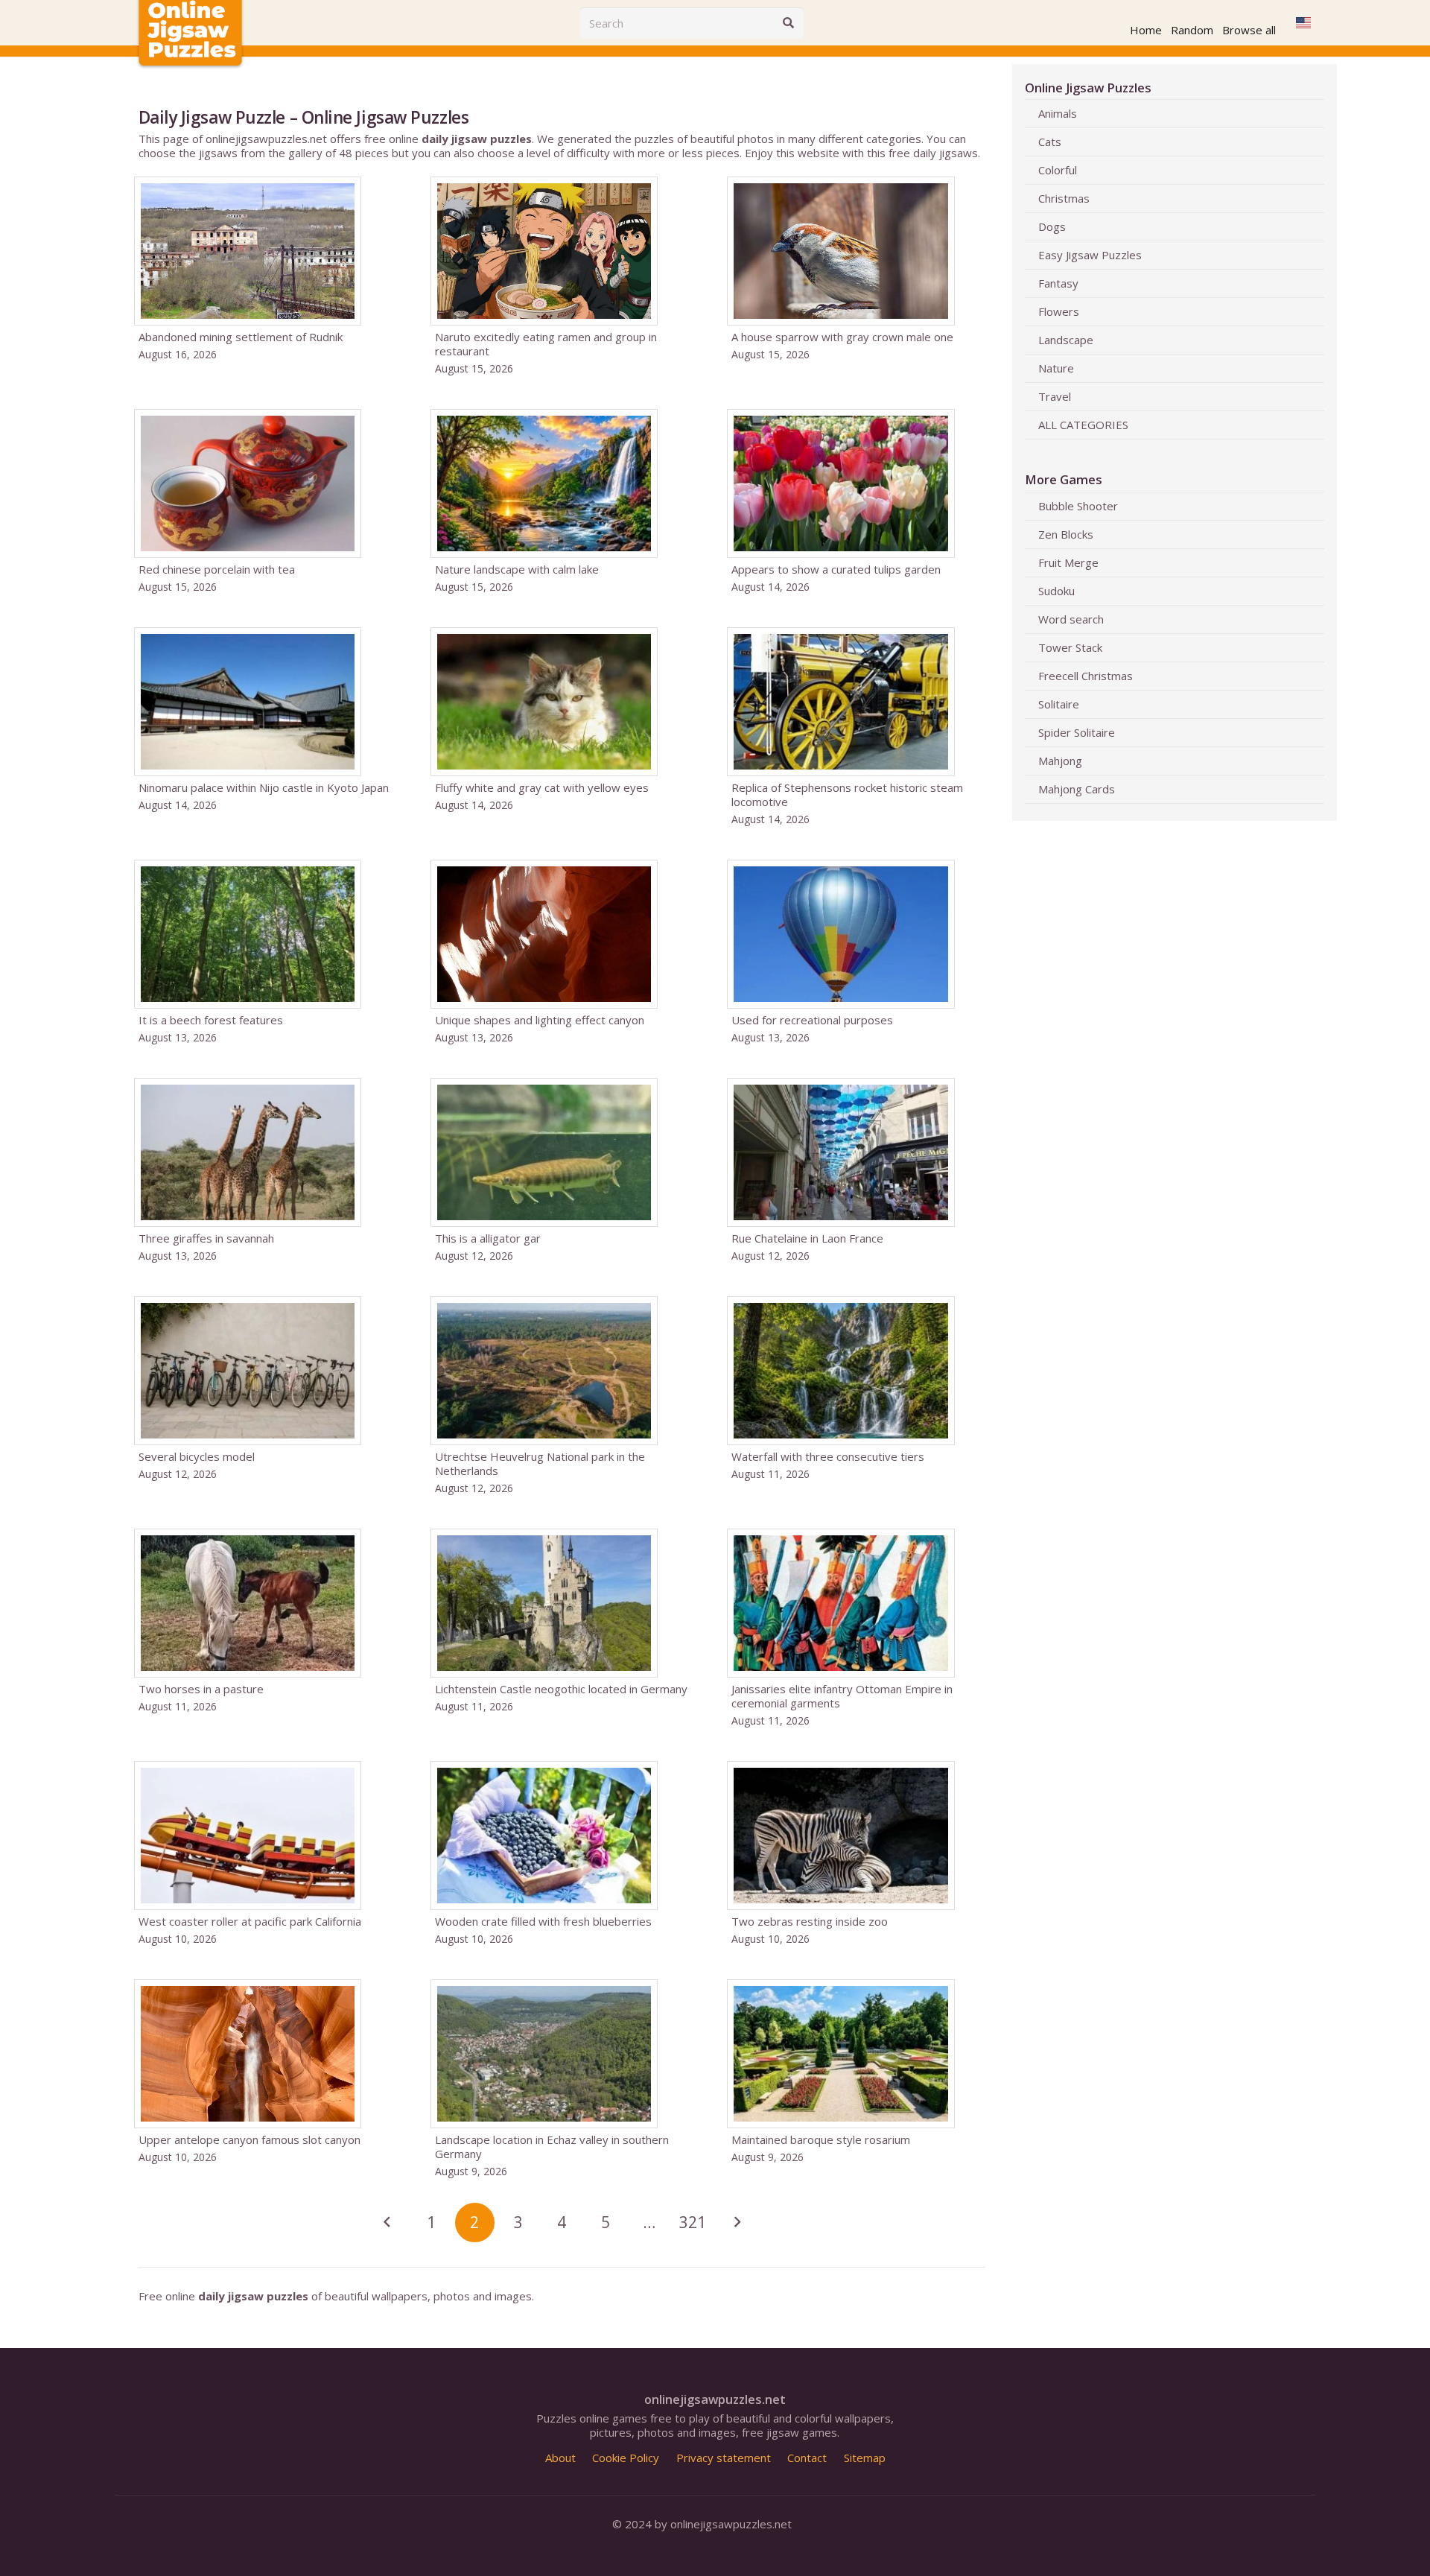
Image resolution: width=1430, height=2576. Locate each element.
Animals (1058, 113)
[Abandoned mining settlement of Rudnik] (266, 276)
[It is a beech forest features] (266, 952)
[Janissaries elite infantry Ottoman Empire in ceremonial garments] (858, 1628)
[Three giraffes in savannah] (266, 1170)
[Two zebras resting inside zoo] (858, 1853)
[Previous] (388, 2223)
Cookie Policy (626, 2458)
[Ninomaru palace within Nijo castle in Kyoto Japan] (266, 727)
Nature (1056, 368)
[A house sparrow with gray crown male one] (858, 276)
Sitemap (865, 2458)
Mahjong (1060, 761)
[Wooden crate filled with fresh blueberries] (562, 1853)
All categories (1083, 425)
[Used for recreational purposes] (858, 952)
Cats (1050, 142)
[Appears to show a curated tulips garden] (858, 501)
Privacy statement (724, 2458)
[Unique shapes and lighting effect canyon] (562, 952)
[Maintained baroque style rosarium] (858, 2079)
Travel (1055, 396)
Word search (1071, 619)
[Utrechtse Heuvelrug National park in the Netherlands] (562, 1396)
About (560, 2458)
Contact (807, 2458)
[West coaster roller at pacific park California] (266, 1853)
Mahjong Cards (1077, 789)
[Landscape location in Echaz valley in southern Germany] (562, 2079)
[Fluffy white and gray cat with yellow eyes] (562, 727)
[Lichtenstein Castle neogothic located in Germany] (562, 1628)
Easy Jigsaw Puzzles (1090, 255)
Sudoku (1056, 591)
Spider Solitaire (1077, 732)
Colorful (1058, 170)
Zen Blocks (1066, 534)
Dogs (1052, 226)
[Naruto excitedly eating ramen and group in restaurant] (562, 276)
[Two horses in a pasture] (266, 1628)
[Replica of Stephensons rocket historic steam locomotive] (858, 727)
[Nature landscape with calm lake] (562, 501)
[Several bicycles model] (266, 1396)
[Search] (788, 23)
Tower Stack (1070, 647)
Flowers (1059, 311)
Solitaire (1059, 704)
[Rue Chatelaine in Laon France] (858, 1170)
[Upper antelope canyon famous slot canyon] (266, 2079)
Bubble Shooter (1078, 506)
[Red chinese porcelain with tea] (266, 501)
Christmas (1064, 198)
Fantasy (1058, 283)
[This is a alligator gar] (562, 1170)
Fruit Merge (1068, 562)
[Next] (736, 2223)
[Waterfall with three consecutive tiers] (858, 1396)
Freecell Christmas (1086, 676)
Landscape (1066, 340)
